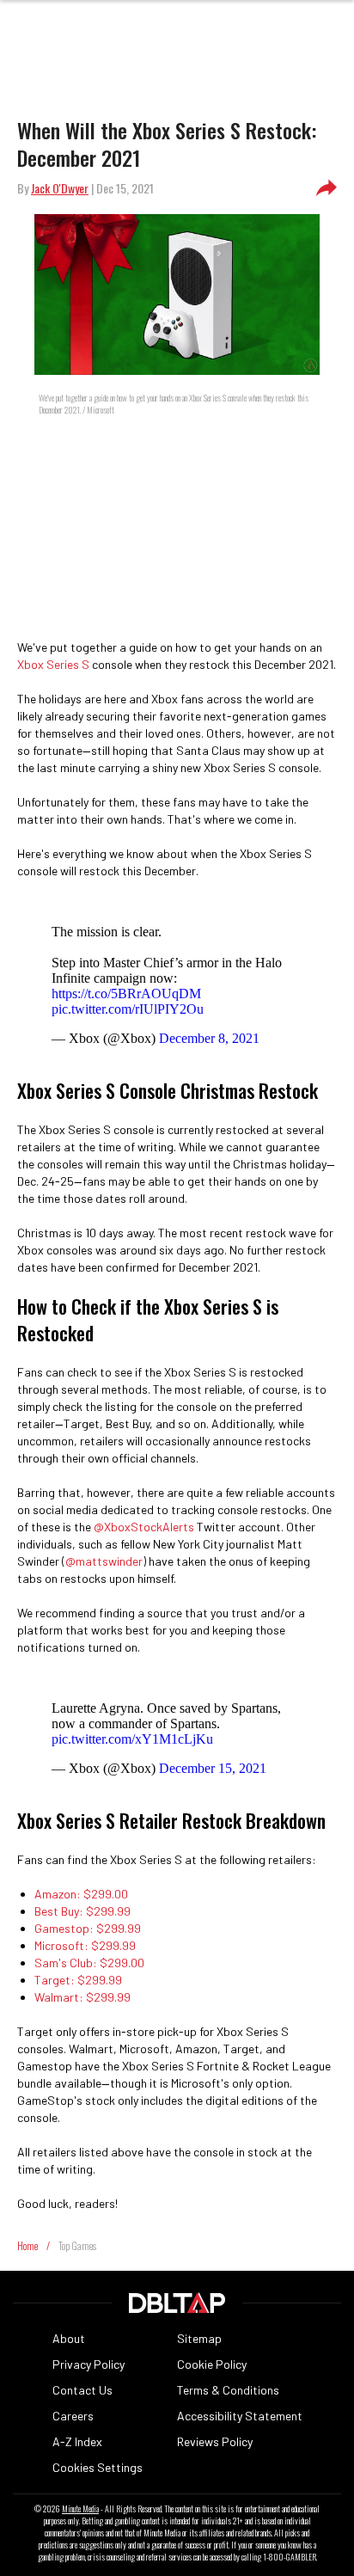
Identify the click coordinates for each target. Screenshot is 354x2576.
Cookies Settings (98, 2467)
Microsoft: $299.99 (85, 1945)
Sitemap (199, 2338)
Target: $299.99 (78, 1980)
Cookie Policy (212, 2364)
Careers (73, 2416)
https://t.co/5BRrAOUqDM (126, 994)
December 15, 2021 (213, 1768)
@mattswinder (104, 1561)
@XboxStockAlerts (144, 1527)
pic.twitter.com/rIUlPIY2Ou (128, 1009)
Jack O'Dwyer (60, 188)
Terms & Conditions (228, 2390)
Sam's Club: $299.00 (89, 1963)
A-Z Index (77, 2441)
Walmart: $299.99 (82, 1997)
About (69, 2338)
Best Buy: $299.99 (82, 1911)
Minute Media (80, 2509)
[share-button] (327, 188)
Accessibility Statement (240, 2416)
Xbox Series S (53, 664)
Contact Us (82, 2390)
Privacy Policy (88, 2364)
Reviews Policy (215, 2441)
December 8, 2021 (209, 1038)
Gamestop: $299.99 (88, 1928)
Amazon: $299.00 (81, 1894)
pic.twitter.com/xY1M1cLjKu (132, 1739)
